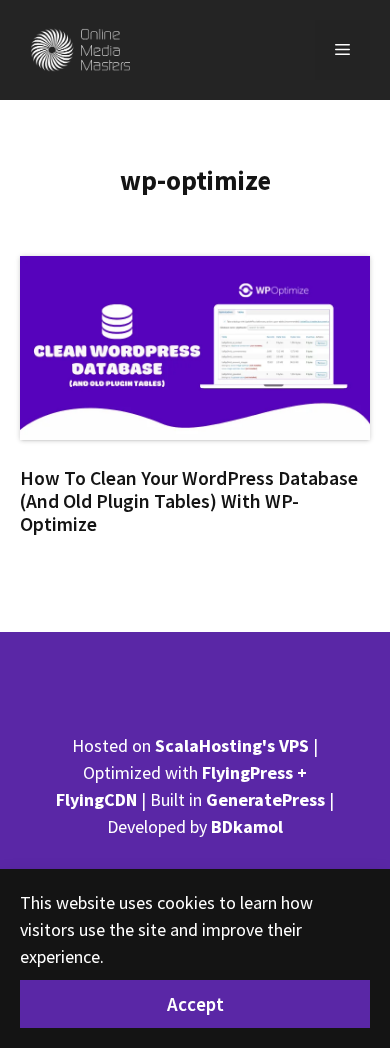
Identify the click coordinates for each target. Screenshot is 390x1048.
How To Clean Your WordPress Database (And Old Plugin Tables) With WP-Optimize (189, 501)
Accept (195, 1004)
